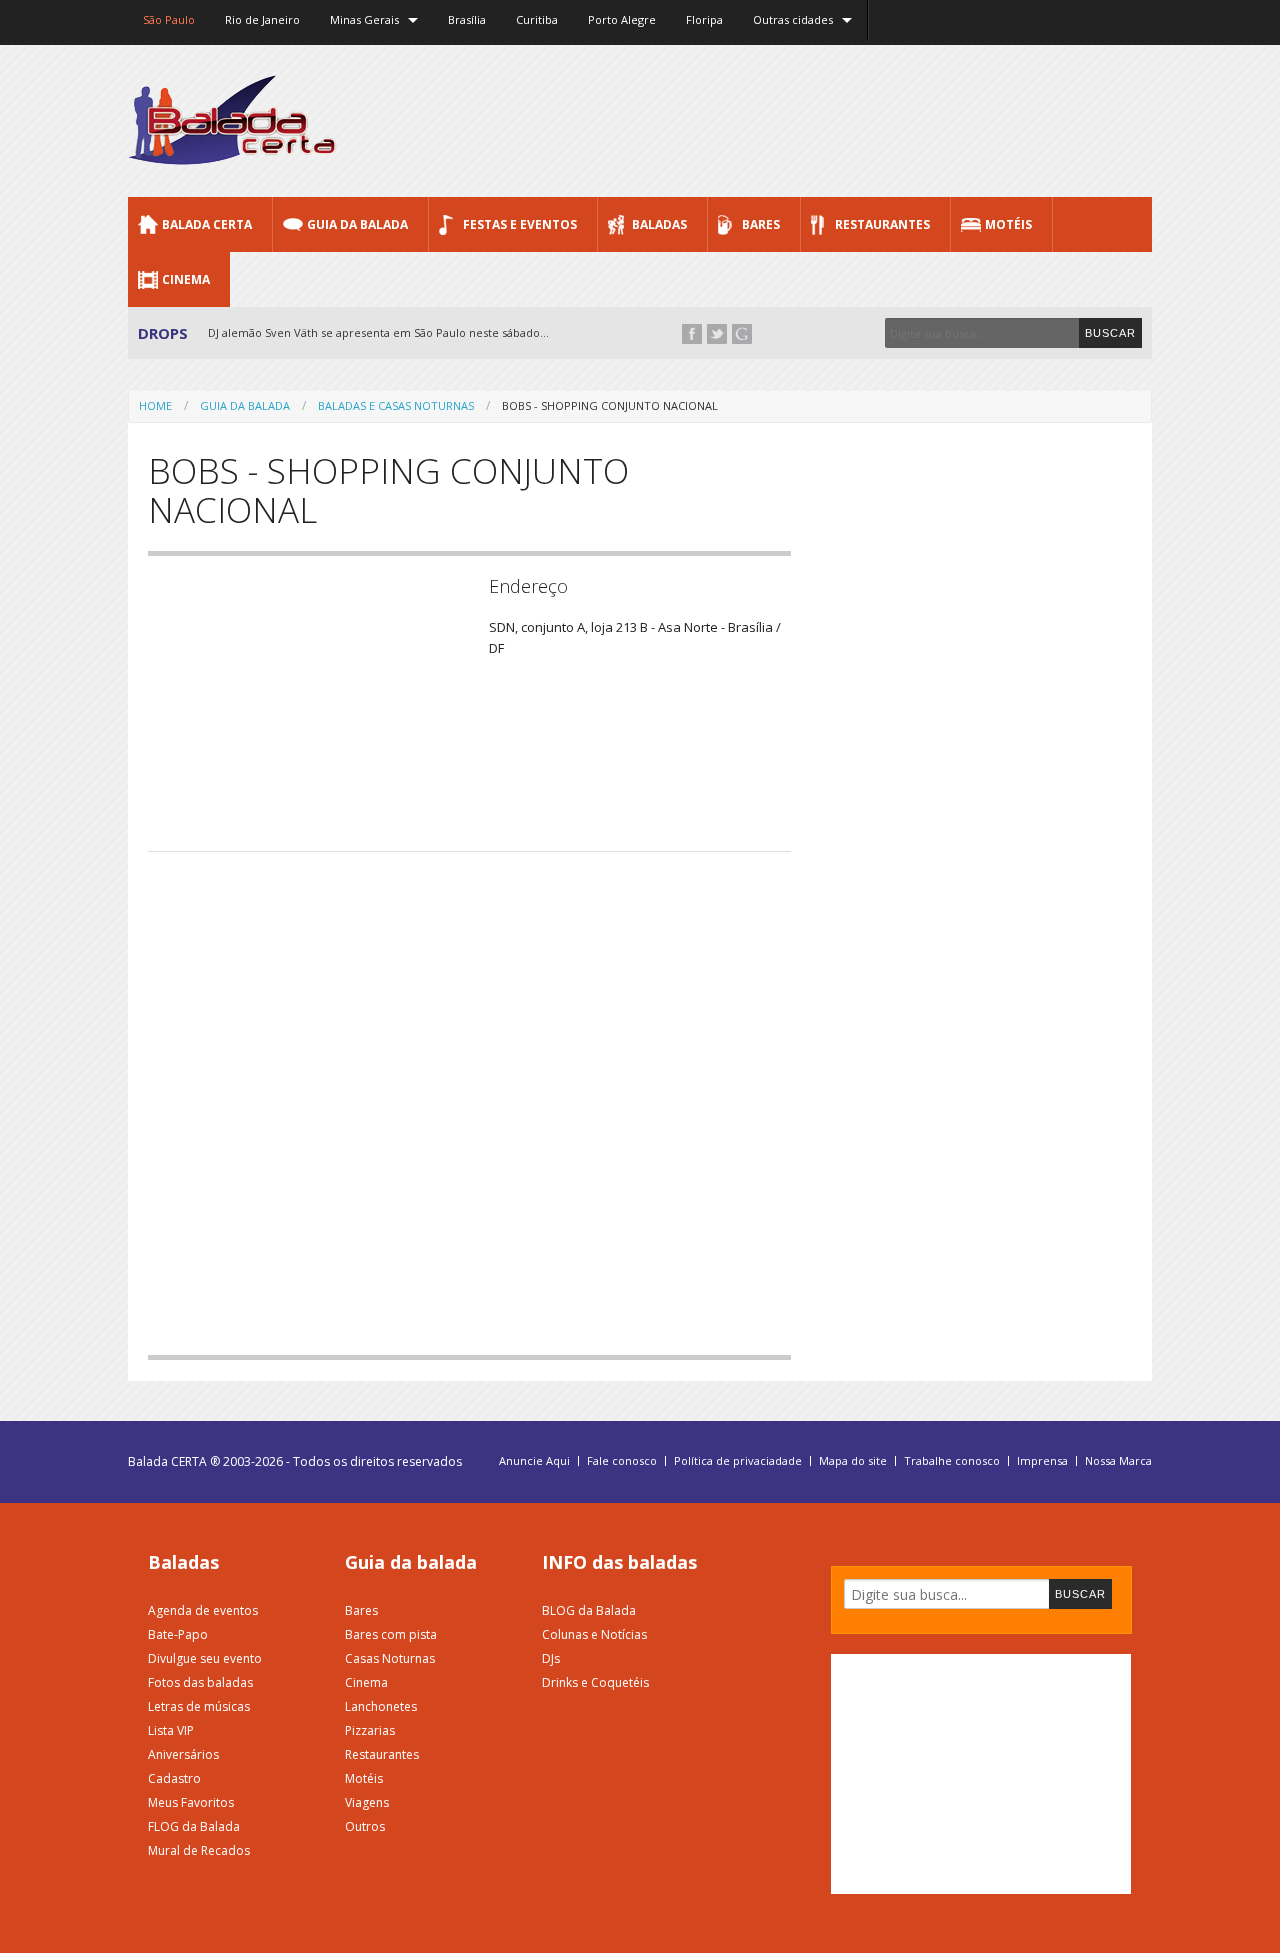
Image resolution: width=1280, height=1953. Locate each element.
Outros (365, 1826)
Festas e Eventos (520, 224)
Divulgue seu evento (205, 1658)
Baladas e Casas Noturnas (396, 405)
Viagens (367, 1802)
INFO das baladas (619, 1562)
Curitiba (537, 19)
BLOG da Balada (589, 1610)
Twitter (717, 334)
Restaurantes (882, 224)
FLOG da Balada (194, 1826)
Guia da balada (411, 1562)
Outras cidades (793, 19)
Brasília (467, 19)
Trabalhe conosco (952, 1461)
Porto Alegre (622, 19)
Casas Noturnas (390, 1658)
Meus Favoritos (191, 1802)
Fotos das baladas (200, 1682)
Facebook (692, 334)
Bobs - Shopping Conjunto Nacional (610, 405)
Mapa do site (853, 1461)
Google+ (742, 334)
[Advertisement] (788, 120)
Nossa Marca (1118, 1461)
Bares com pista (391, 1634)
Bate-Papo (178, 1634)
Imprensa (1042, 1461)
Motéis (1008, 224)
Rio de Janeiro (262, 19)
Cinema (186, 279)
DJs (551, 1658)
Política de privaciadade (738, 1461)
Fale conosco (622, 1461)
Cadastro (174, 1778)
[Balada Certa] (232, 148)
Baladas (659, 224)
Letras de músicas (199, 1706)
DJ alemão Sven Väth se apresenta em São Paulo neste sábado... (378, 332)
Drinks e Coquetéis (595, 1682)
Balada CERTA (207, 224)
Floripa (704, 19)
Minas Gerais (364, 19)
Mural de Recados (199, 1850)
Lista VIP (171, 1730)
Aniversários (183, 1754)
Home (155, 405)
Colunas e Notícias (594, 1634)
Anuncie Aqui (534, 1461)
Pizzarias (370, 1730)
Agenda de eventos (203, 1610)
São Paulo (169, 19)
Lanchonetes (381, 1706)
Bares (761, 224)
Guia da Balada (357, 224)
